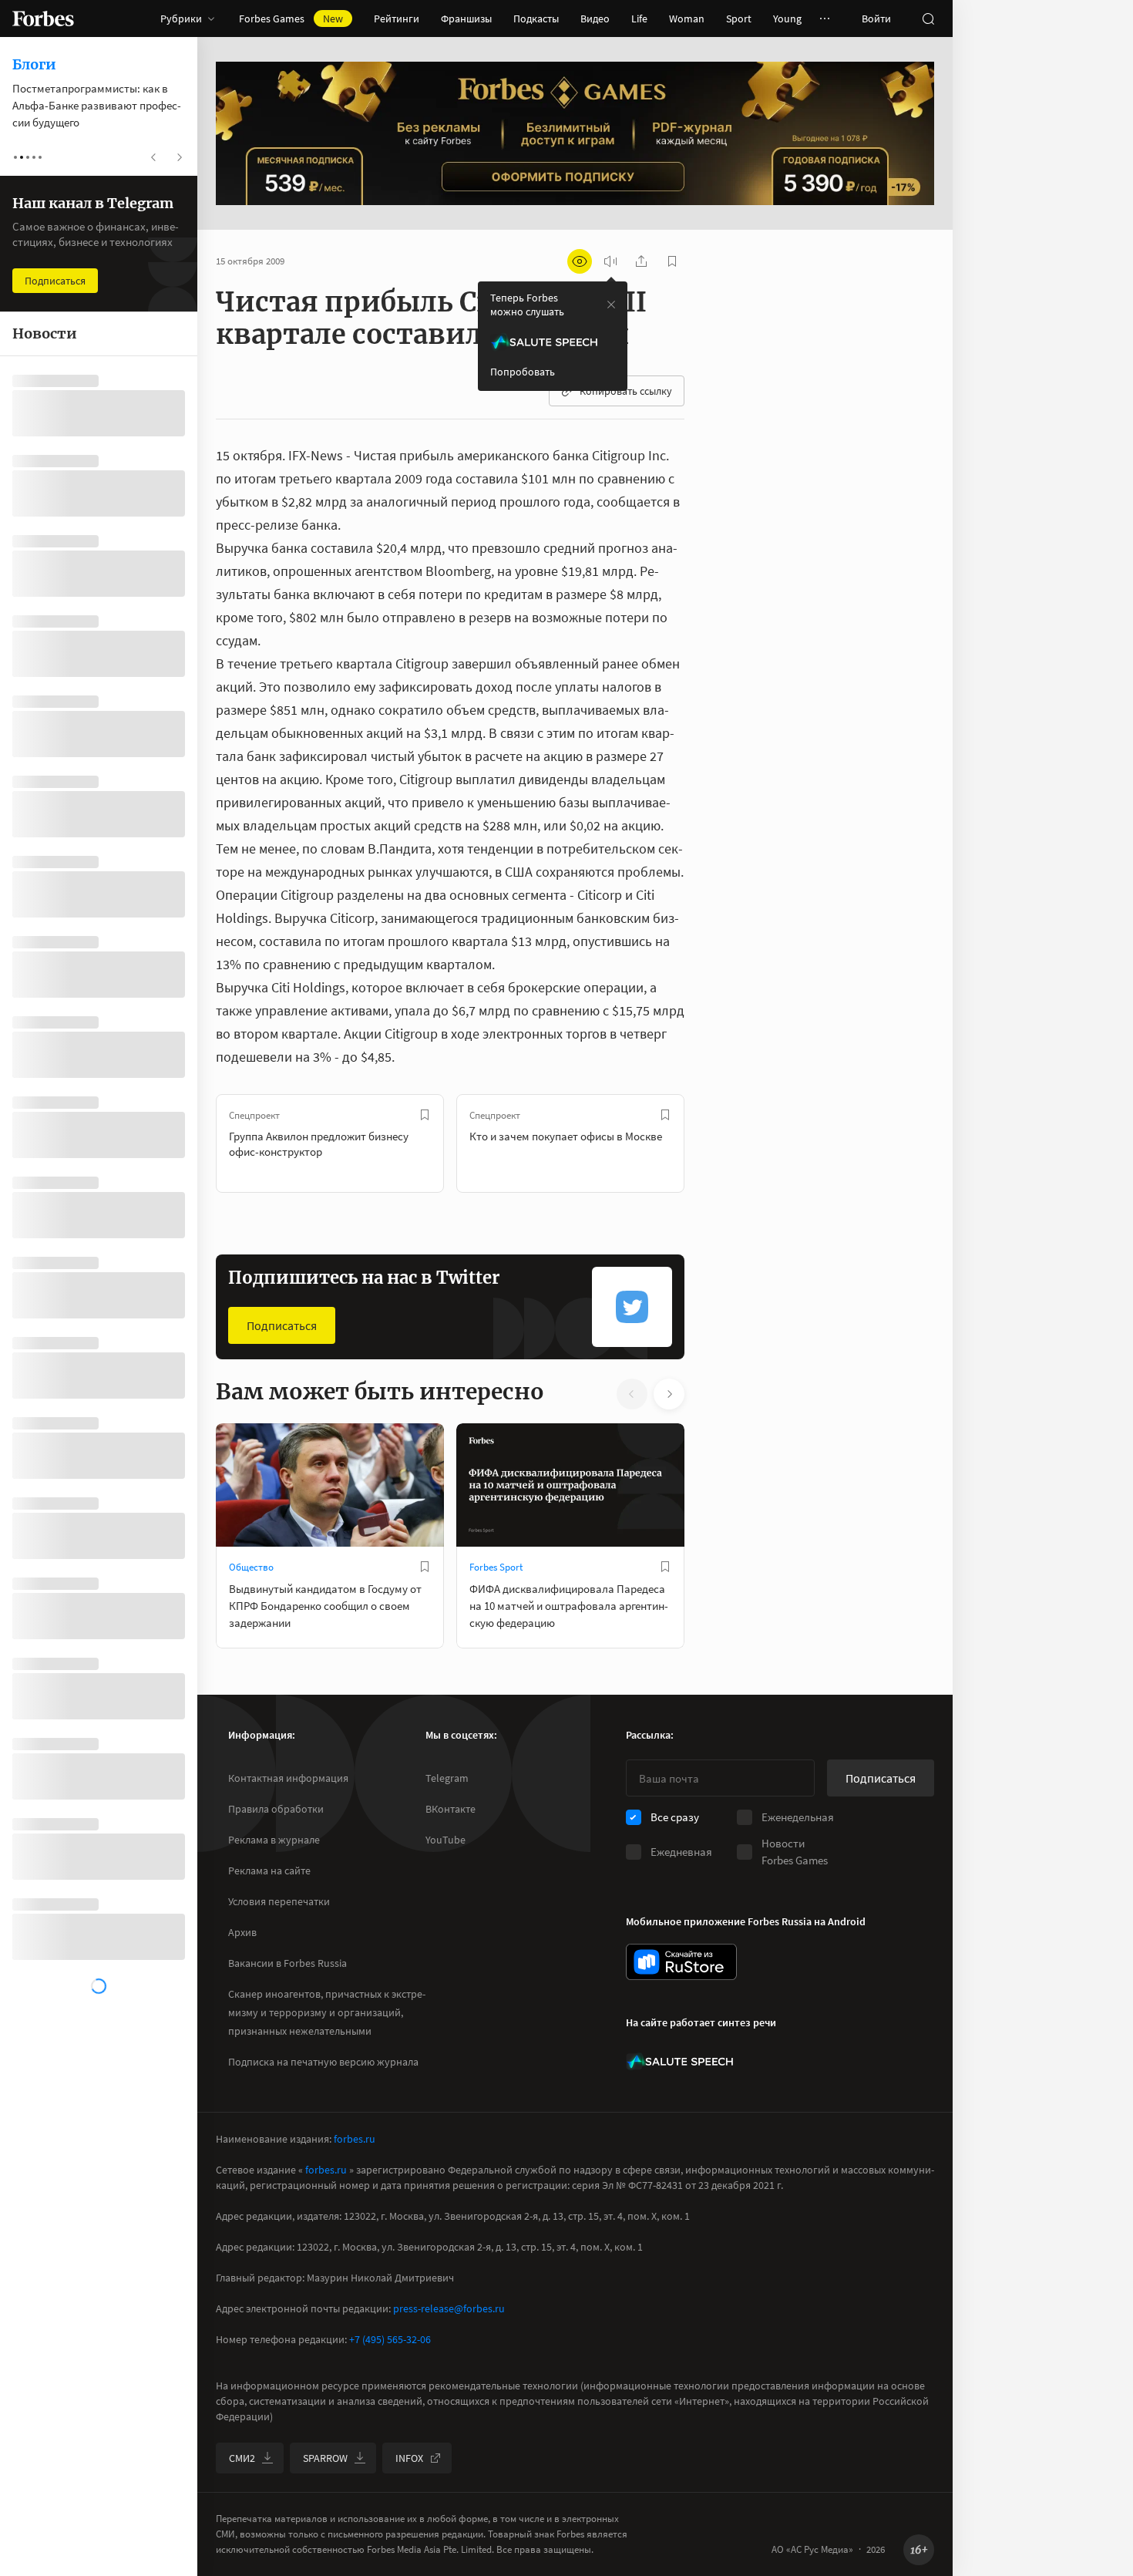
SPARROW (325, 2458)
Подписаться (282, 1325)
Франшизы (466, 19)
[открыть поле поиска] (928, 19)
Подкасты (536, 19)
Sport (739, 19)
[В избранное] (425, 1115)
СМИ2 (242, 2458)
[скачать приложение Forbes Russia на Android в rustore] (681, 1962)
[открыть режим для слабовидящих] (580, 261)
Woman (687, 19)
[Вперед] (709, 1143)
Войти (876, 19)
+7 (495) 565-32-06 (390, 2339)
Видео (595, 19)
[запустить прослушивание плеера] (610, 261)
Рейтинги (397, 19)
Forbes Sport (496, 1567)
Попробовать (523, 372)
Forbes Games (291, 19)
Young (787, 19)
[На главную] (43, 19)
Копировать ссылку (626, 391)
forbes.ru (355, 2139)
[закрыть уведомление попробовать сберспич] (611, 305)
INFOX (409, 2458)
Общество (251, 1567)
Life (639, 19)
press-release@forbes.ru (449, 2308)
